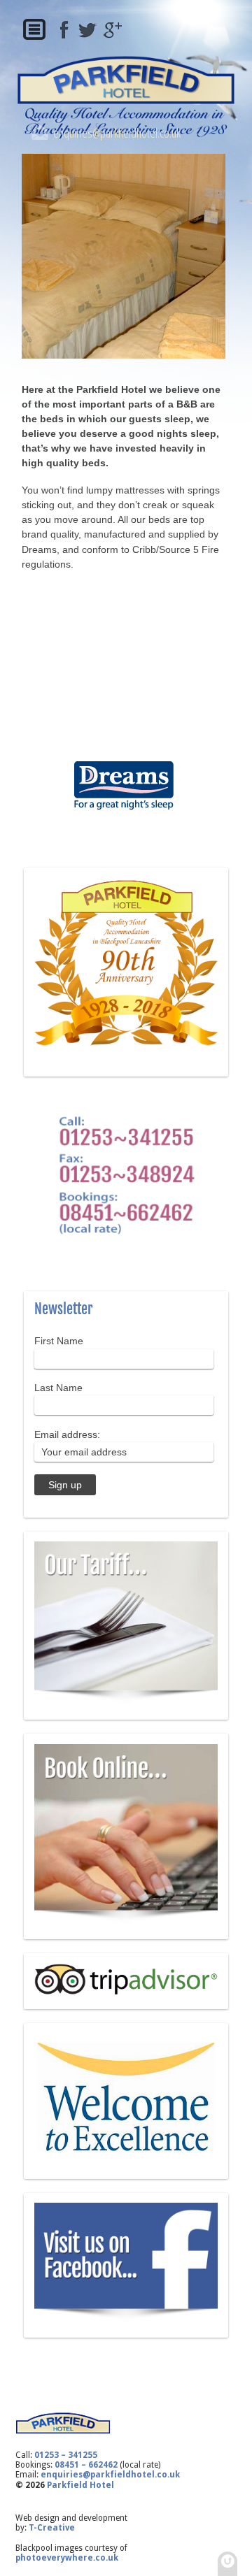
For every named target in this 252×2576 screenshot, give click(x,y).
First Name (59, 1341)
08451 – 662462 (86, 2465)
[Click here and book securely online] (126, 1922)
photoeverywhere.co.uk (67, 2558)
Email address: (67, 1434)
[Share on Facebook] (64, 30)
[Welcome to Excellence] (126, 2161)
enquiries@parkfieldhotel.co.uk (117, 132)
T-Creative (52, 2528)
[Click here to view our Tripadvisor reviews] (126, 1992)
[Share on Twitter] (87, 30)
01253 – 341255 (66, 2455)
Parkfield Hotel (80, 2485)
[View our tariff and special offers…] (126, 1701)
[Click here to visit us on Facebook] (126, 2320)
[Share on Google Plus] (110, 30)
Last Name (58, 1388)
